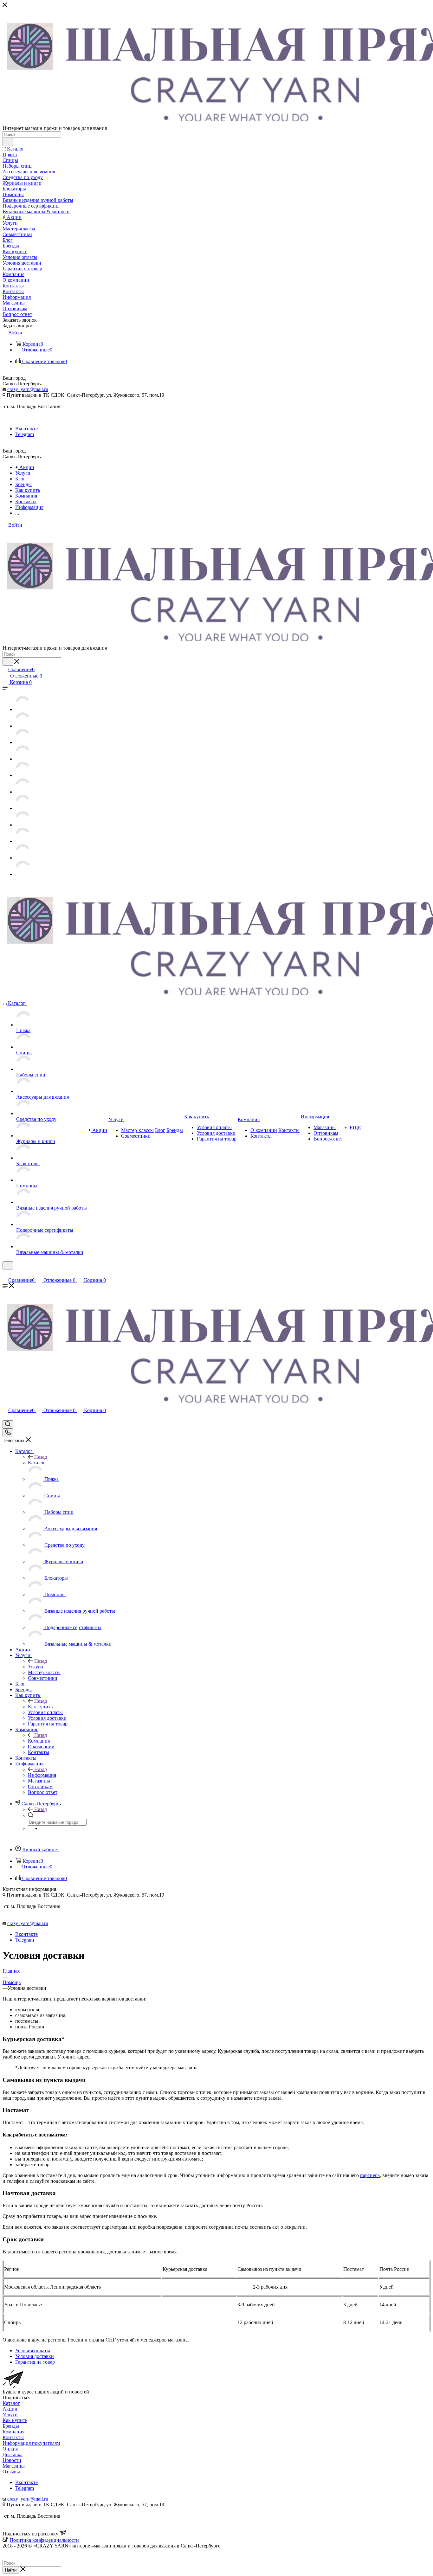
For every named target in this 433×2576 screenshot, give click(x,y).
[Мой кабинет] (5, 1273)
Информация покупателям (31, 2443)
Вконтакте (26, 429)
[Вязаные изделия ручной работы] (23, 841)
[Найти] (8, 142)
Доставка (13, 2454)
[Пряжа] (23, 709)
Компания (39, 1741)
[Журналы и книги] (23, 792)
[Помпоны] (23, 825)
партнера (370, 2175)
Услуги (36, 1667)
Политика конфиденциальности (44, 2540)
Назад (41, 1457)
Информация (42, 1775)
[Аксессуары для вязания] (23, 759)
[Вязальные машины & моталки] (23, 874)
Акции (10, 2409)
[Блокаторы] (23, 808)
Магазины (14, 2466)
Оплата (10, 2449)
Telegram (25, 434)
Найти (11, 2570)
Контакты (13, 2437)
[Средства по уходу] (23, 775)
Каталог (37, 1463)
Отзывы (11, 2472)
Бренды (11, 2426)
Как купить (40, 1707)
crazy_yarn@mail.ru (28, 389)
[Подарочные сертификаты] (23, 858)
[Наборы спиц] (23, 742)
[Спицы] (23, 726)
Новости (12, 2460)
